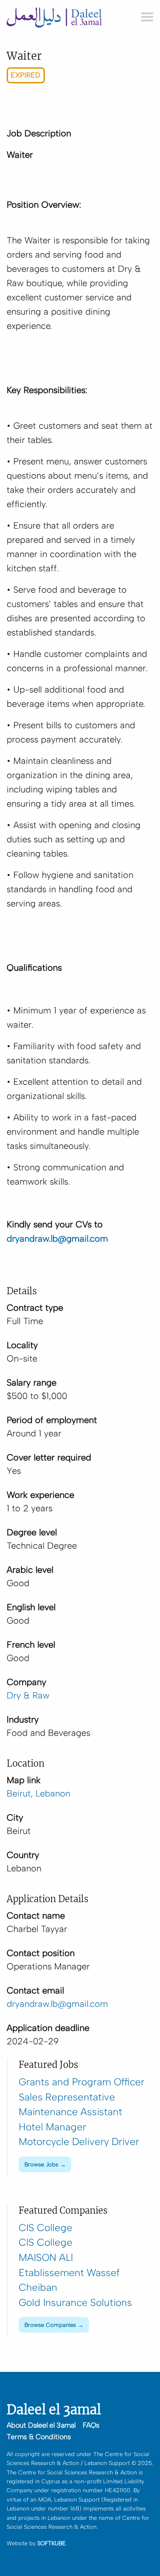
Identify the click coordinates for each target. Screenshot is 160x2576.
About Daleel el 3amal (41, 2425)
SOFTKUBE (52, 2543)
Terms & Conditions (39, 2437)
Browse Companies (50, 2325)
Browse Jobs (41, 2164)
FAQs (91, 2425)
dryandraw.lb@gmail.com (57, 2004)
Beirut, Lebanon (38, 1793)
